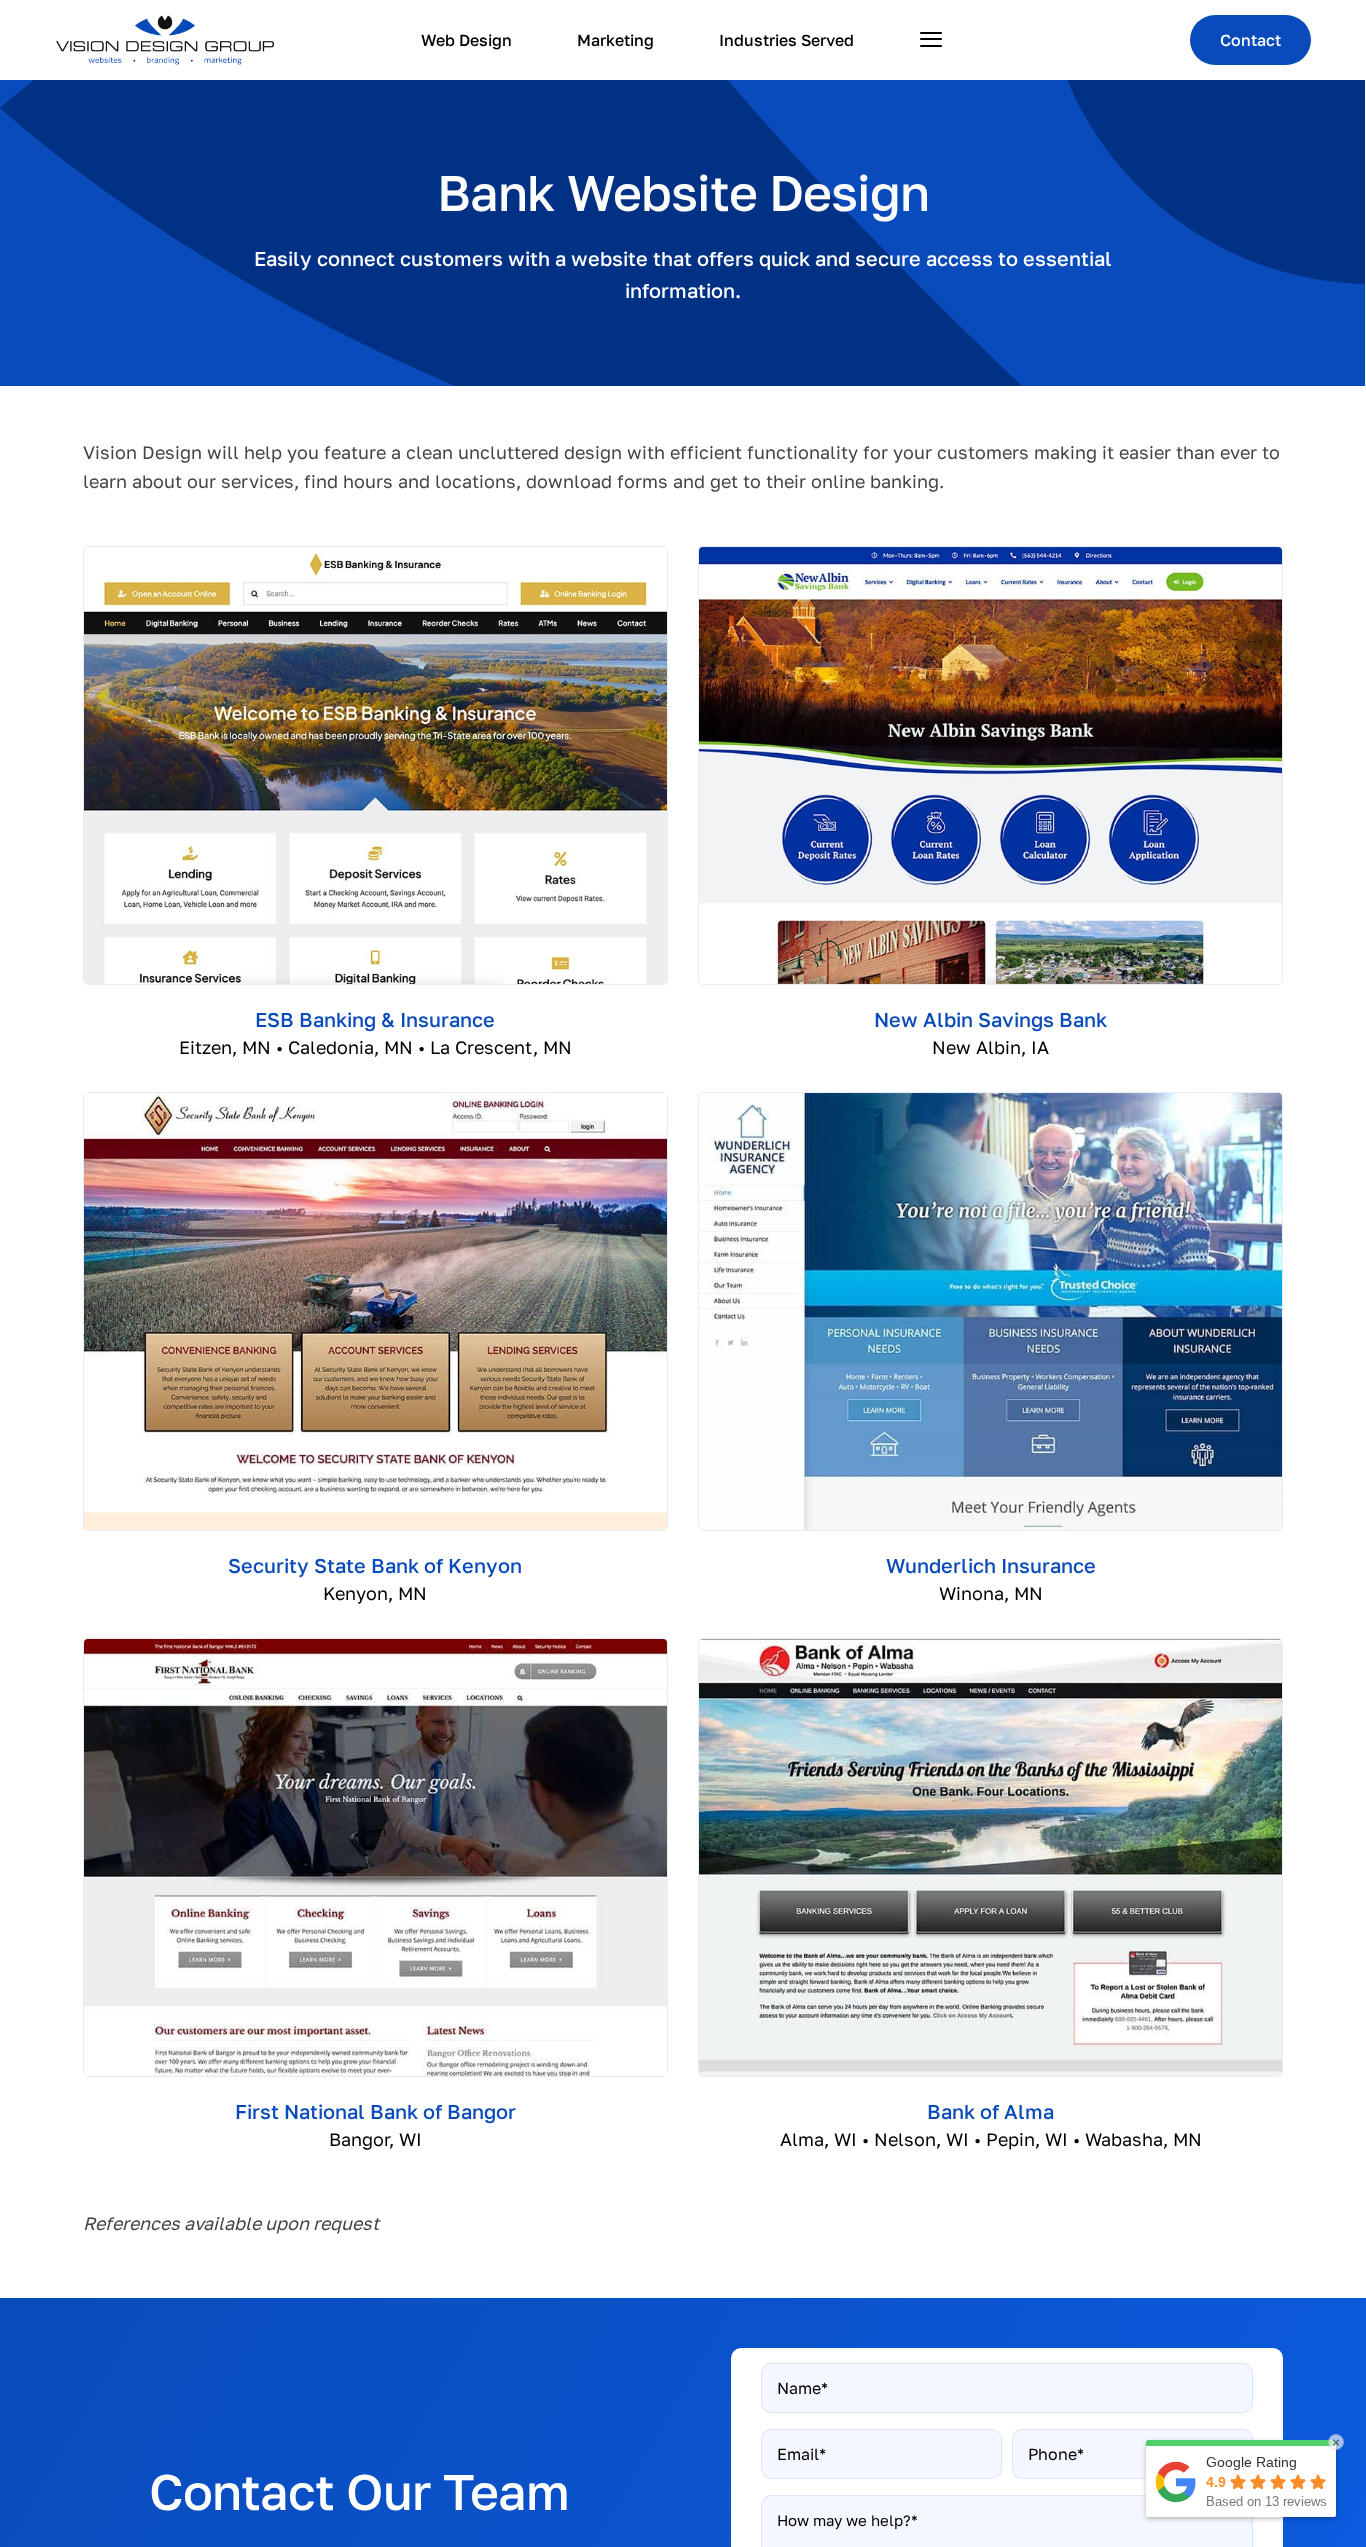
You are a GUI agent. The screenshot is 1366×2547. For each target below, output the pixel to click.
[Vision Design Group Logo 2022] (165, 24)
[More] (931, 40)
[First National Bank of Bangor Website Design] (375, 1648)
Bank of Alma (990, 2111)
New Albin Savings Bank (990, 1019)
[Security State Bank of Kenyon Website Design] (375, 1102)
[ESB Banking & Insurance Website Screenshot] (375, 556)
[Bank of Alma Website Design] (990, 1648)
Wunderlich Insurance (991, 1565)
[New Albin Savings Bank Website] (990, 556)
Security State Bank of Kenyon (375, 1565)
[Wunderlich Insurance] (990, 1102)
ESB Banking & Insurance (375, 1019)
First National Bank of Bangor (375, 2111)
